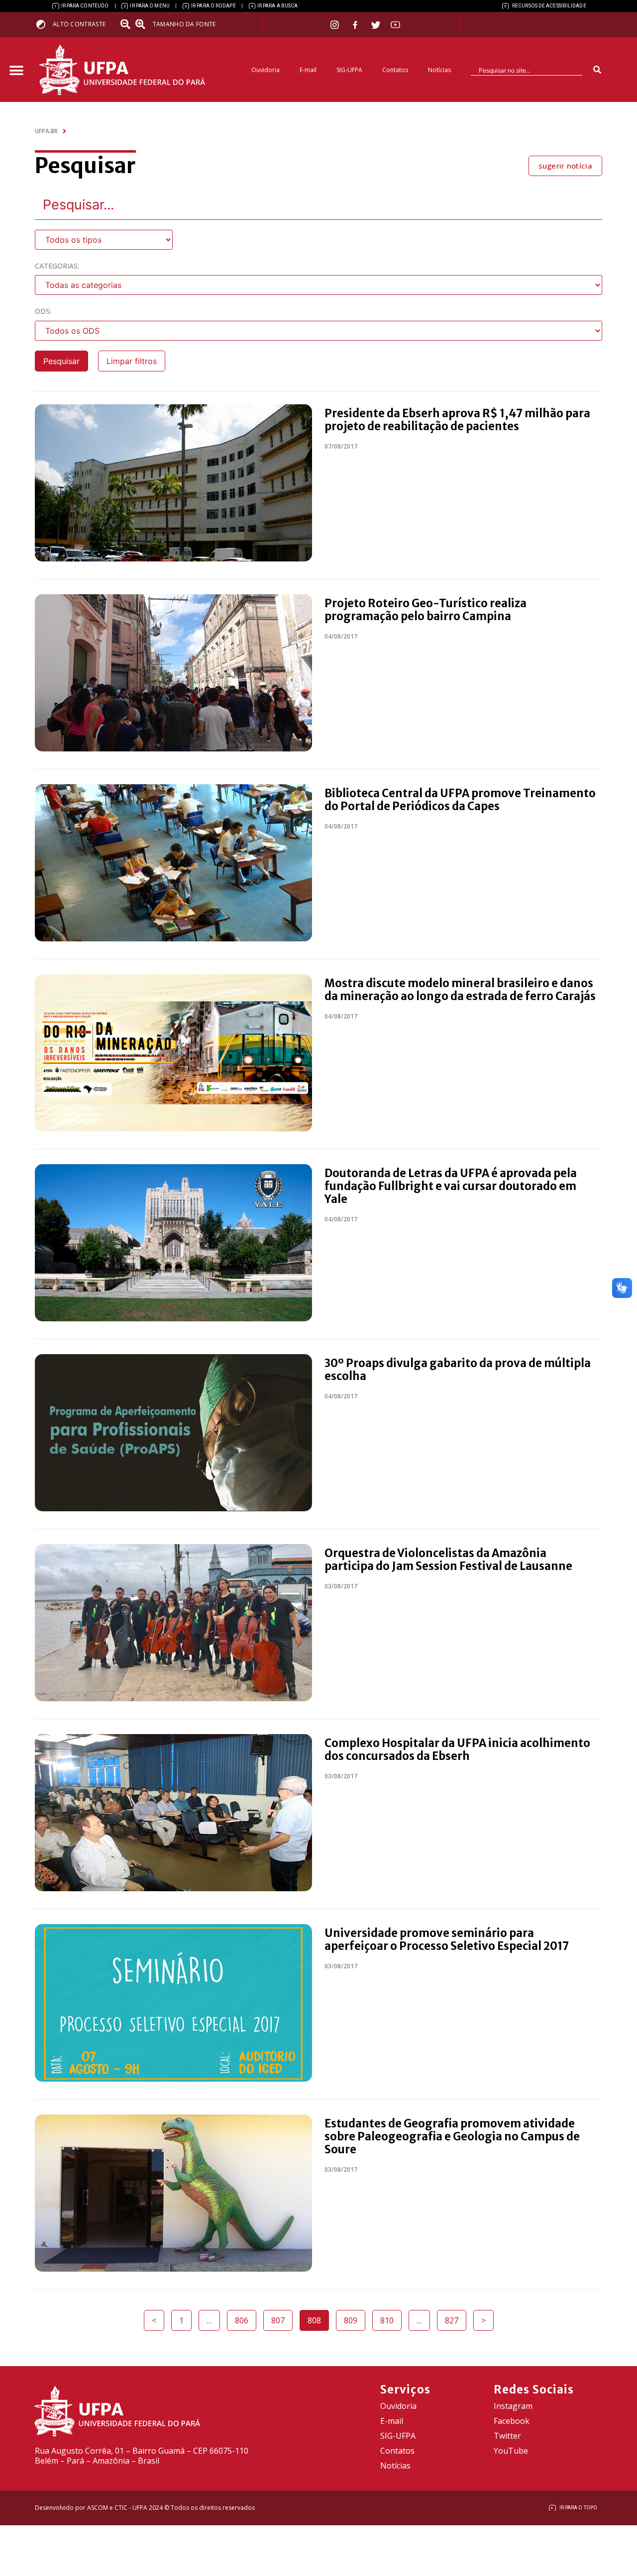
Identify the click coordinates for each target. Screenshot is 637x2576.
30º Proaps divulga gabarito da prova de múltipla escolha (458, 1370)
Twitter (507, 2436)
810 (391, 2318)
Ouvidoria (265, 70)
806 (245, 2318)
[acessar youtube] (396, 25)
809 (354, 2318)
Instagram (513, 2406)
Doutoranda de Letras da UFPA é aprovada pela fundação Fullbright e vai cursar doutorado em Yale (451, 1186)
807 (282, 2318)
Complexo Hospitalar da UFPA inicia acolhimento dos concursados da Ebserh (457, 1749)
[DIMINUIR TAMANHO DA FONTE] (126, 24)
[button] (16, 71)
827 (455, 2318)
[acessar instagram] (336, 25)
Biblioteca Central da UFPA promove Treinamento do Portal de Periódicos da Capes (460, 800)
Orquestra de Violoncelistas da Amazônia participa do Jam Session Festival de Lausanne (448, 1560)
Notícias (439, 70)
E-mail (308, 70)
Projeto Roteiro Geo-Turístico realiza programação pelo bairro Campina (425, 610)
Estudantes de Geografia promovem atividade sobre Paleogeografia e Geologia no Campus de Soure (452, 2136)
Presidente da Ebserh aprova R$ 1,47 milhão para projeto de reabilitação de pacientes (457, 420)
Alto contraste (79, 24)
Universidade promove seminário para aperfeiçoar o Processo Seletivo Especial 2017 (447, 1939)
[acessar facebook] (356, 25)
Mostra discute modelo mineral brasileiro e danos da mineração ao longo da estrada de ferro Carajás (460, 990)
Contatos (395, 70)
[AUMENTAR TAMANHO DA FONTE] (143, 24)
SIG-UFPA (349, 70)
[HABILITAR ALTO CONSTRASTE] (44, 24)
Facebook (512, 2421)
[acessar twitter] (376, 25)
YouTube (511, 2451)
